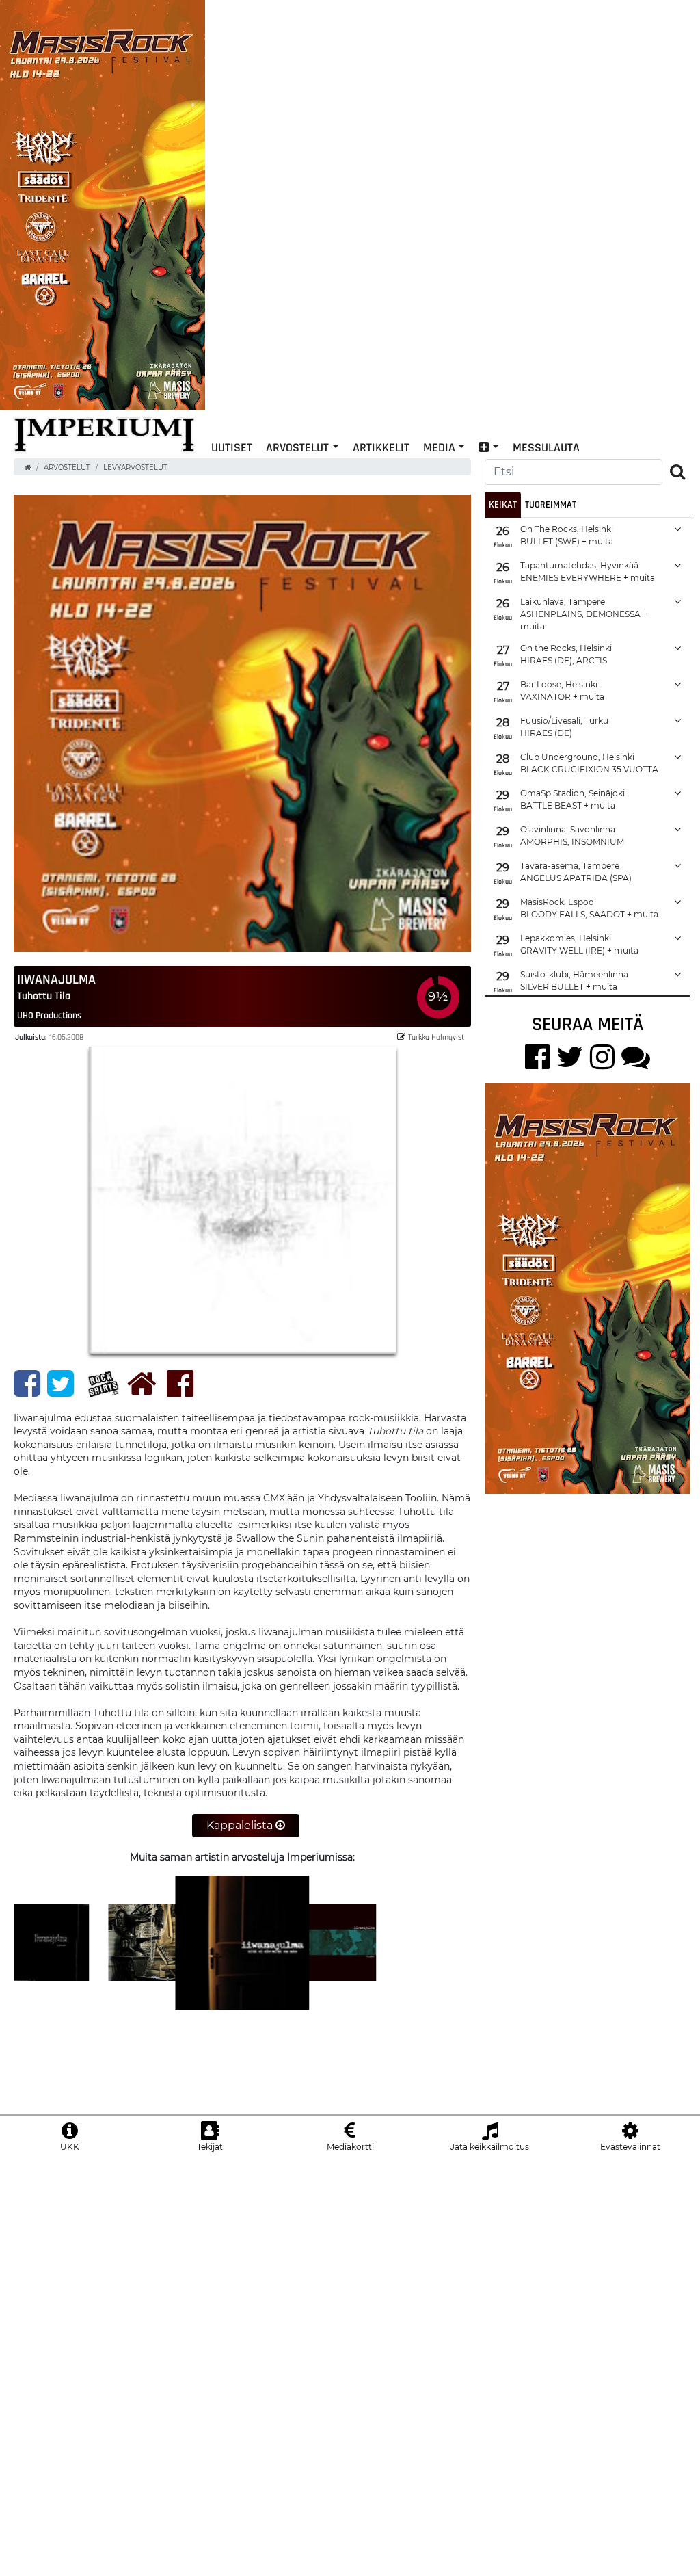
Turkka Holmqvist (436, 1037)
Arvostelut (297, 447)
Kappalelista (241, 1825)
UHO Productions (49, 1015)
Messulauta (546, 447)
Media (439, 447)
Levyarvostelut (135, 468)
